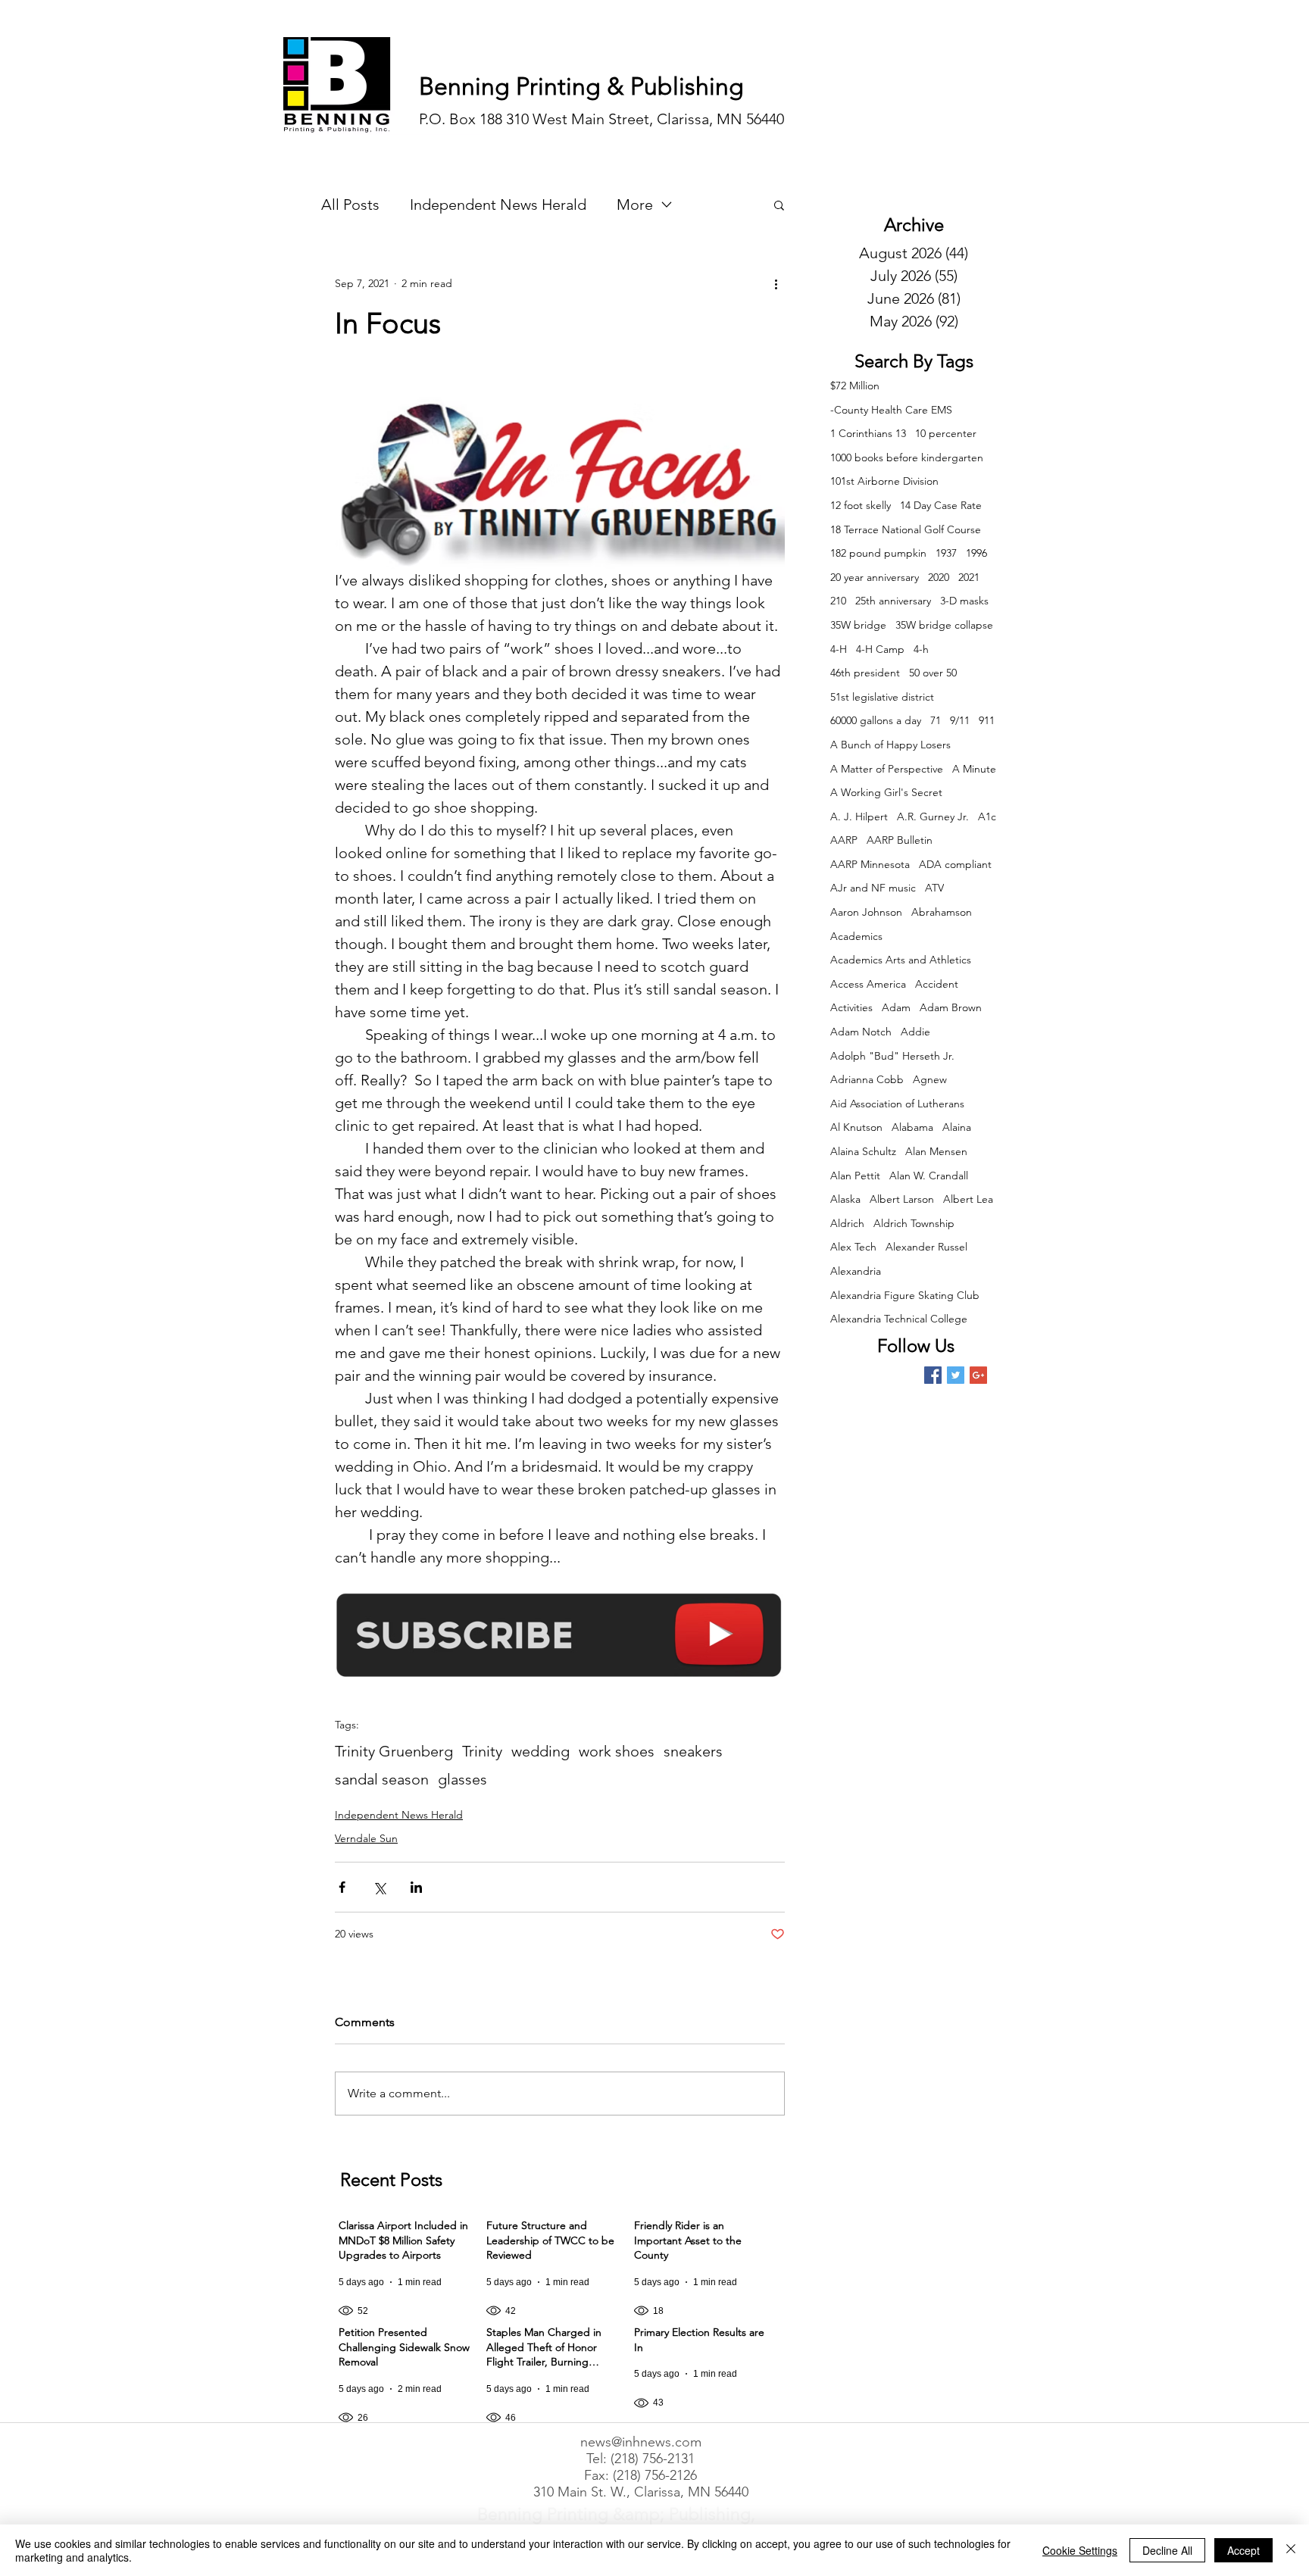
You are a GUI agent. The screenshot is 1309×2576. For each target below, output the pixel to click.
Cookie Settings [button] (1080, 2550)
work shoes (617, 1751)
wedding (540, 1751)
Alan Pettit (855, 1176)
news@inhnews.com (641, 2442)
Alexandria (856, 1271)
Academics (856, 936)
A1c (987, 817)
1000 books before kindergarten (907, 457)
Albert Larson (902, 1199)
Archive (914, 225)
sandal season (382, 1779)
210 (838, 601)
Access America (868, 984)
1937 (946, 553)
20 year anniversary (875, 577)
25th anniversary (893, 601)
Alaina (957, 1127)
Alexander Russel (926, 1247)
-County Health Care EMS (891, 410)
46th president (865, 673)
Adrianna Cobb (867, 1079)
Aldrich (847, 1223)
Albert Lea (968, 1199)
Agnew (930, 1079)
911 (987, 720)
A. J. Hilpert (859, 817)
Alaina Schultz (863, 1151)
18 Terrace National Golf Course (906, 529)
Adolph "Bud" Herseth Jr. (892, 1056)
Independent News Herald (498, 205)
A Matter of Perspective (887, 769)
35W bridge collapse (944, 625)
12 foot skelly (861, 505)
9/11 (960, 720)
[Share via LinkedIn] (416, 1887)
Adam (896, 1007)
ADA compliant (955, 864)
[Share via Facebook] (342, 1887)
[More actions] (776, 283)
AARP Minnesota (870, 864)
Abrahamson (942, 912)
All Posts (350, 205)
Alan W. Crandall (929, 1176)
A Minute (974, 769)
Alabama (912, 1127)
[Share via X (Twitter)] (379, 1887)
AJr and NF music (873, 888)
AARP (844, 840)
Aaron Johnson (866, 912)
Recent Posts (391, 2179)
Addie (915, 1032)
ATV (934, 888)
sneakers (693, 1751)
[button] (779, 205)
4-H (839, 649)
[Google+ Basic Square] (978, 1375)
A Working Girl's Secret (886, 792)
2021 (969, 577)
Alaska (845, 1199)
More (635, 205)
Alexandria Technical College (899, 1319)
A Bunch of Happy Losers (890, 745)
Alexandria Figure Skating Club (905, 1295)
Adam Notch (861, 1032)
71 (936, 720)
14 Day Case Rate (941, 505)
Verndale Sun (366, 1838)
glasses (462, 1779)
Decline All (1167, 2550)
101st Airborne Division (884, 481)
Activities (851, 1007)
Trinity (482, 1751)
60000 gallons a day (876, 720)
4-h (921, 649)
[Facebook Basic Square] (933, 1375)
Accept (1243, 2550)
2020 (939, 577)
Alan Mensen (936, 1151)
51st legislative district (882, 697)
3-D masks (964, 601)
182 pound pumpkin (878, 553)
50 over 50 (933, 673)
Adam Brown (951, 1007)
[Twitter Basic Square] (956, 1375)
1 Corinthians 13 (868, 433)
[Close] (1291, 2550)
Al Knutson (856, 1127)
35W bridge (858, 625)
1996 (976, 553)
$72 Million (855, 386)
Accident (937, 984)
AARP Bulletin (900, 840)
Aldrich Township (914, 1223)
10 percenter (946, 433)
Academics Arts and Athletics (901, 960)
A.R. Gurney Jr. (933, 817)
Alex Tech (853, 1247)
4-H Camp (880, 649)
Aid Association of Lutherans (897, 1104)
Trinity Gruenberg (394, 1751)
